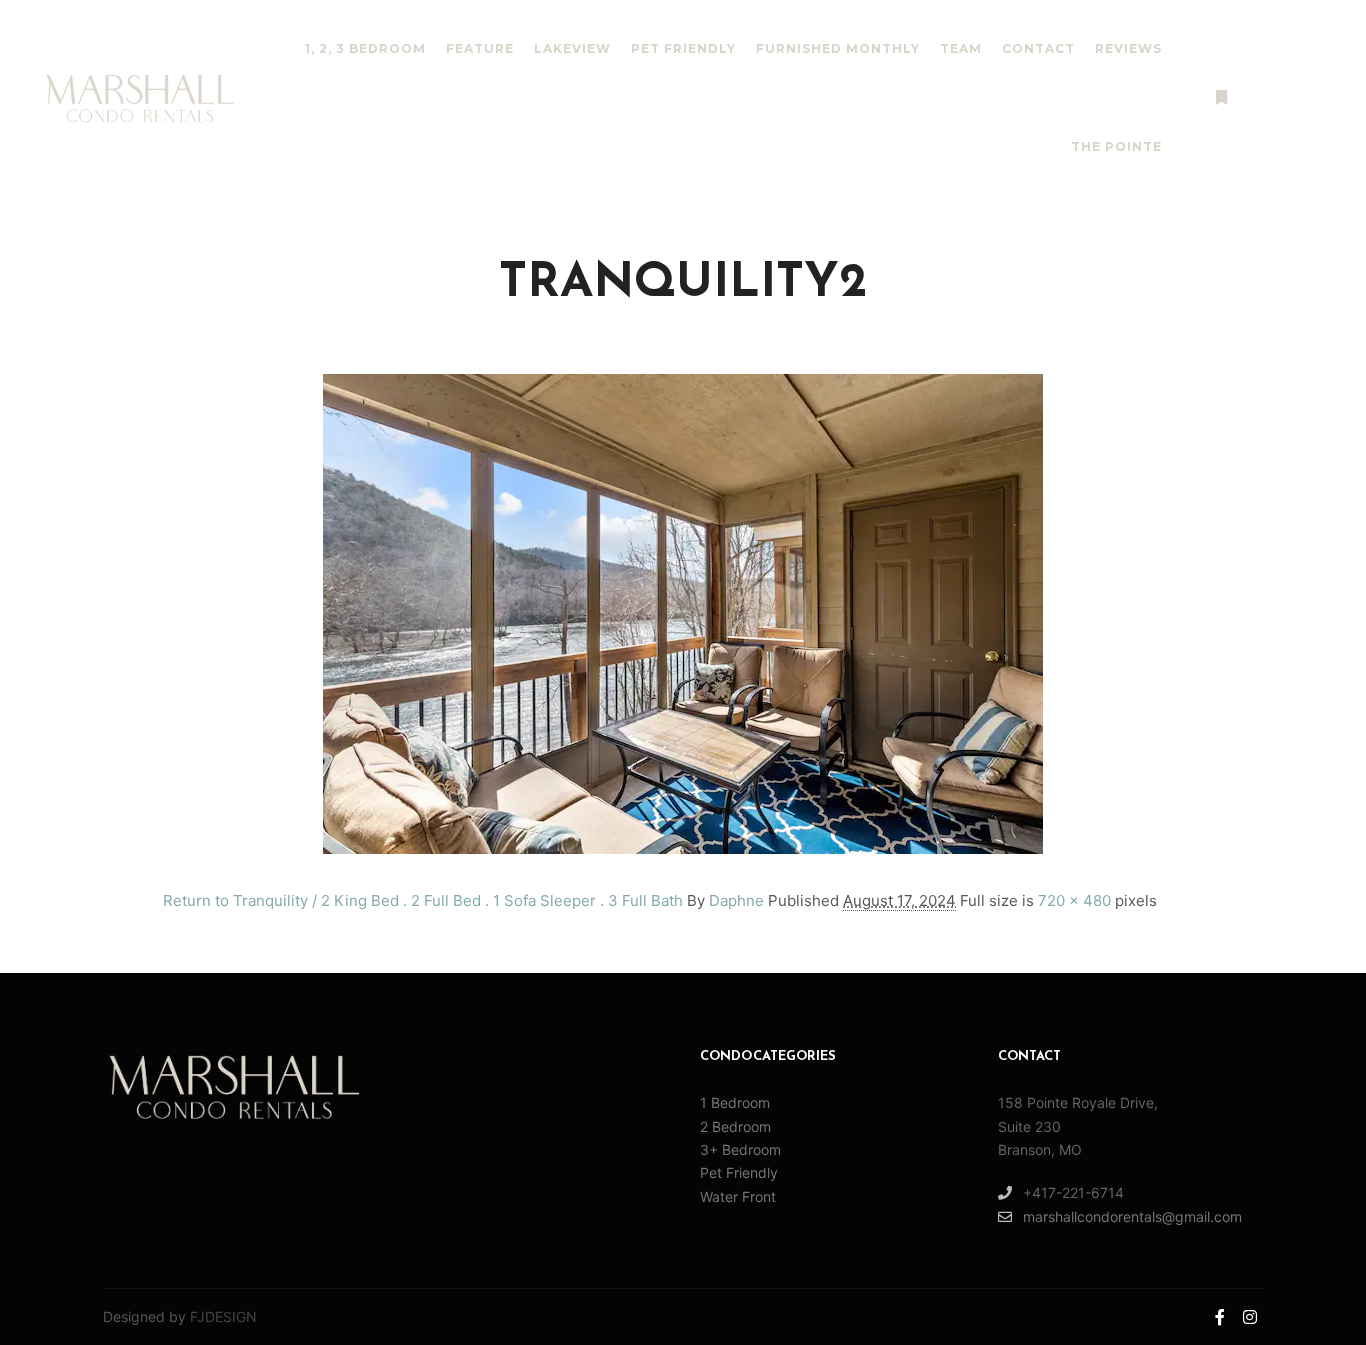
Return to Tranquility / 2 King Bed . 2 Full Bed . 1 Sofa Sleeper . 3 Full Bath (423, 900)
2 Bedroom (735, 1126)
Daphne (736, 900)
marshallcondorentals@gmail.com (1132, 1216)
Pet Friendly (739, 1172)
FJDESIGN (223, 1316)
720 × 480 (1074, 900)
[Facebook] (1283, 98)
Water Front (738, 1196)
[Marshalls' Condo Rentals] (140, 98)
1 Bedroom (735, 1102)
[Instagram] (1313, 98)
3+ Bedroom (740, 1149)
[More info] (1221, 98)
